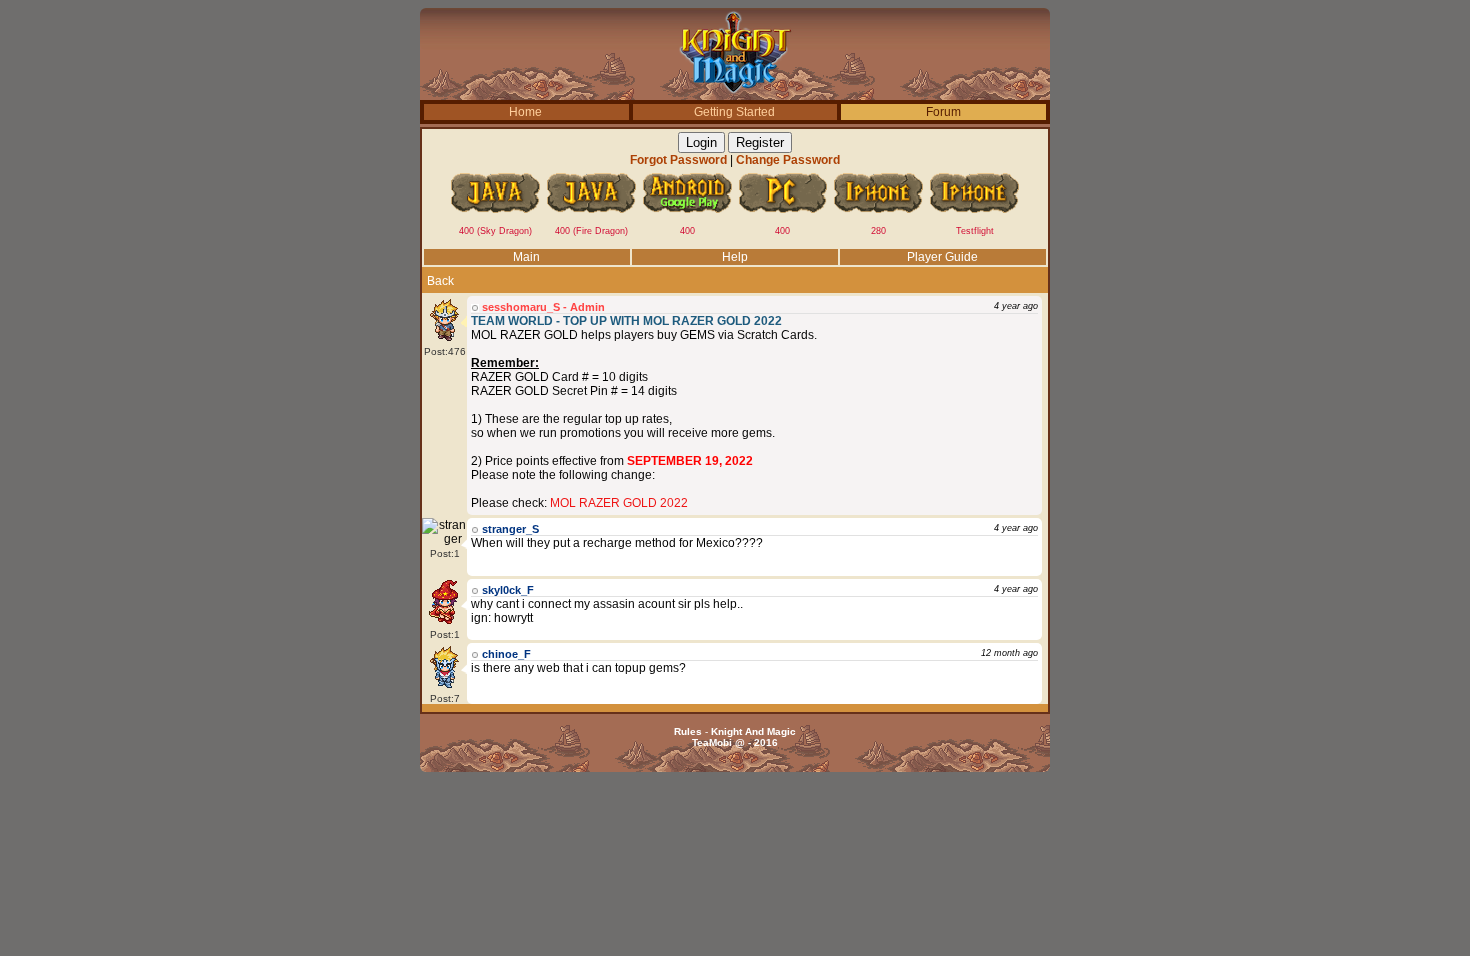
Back (440, 281)
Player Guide (942, 257)
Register (760, 142)
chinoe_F (506, 654)
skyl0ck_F (508, 590)
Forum (943, 112)
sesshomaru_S (521, 307)
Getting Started (734, 112)
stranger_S (510, 529)
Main (526, 257)
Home (525, 112)
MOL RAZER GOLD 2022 (619, 503)
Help (735, 257)
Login (701, 142)
